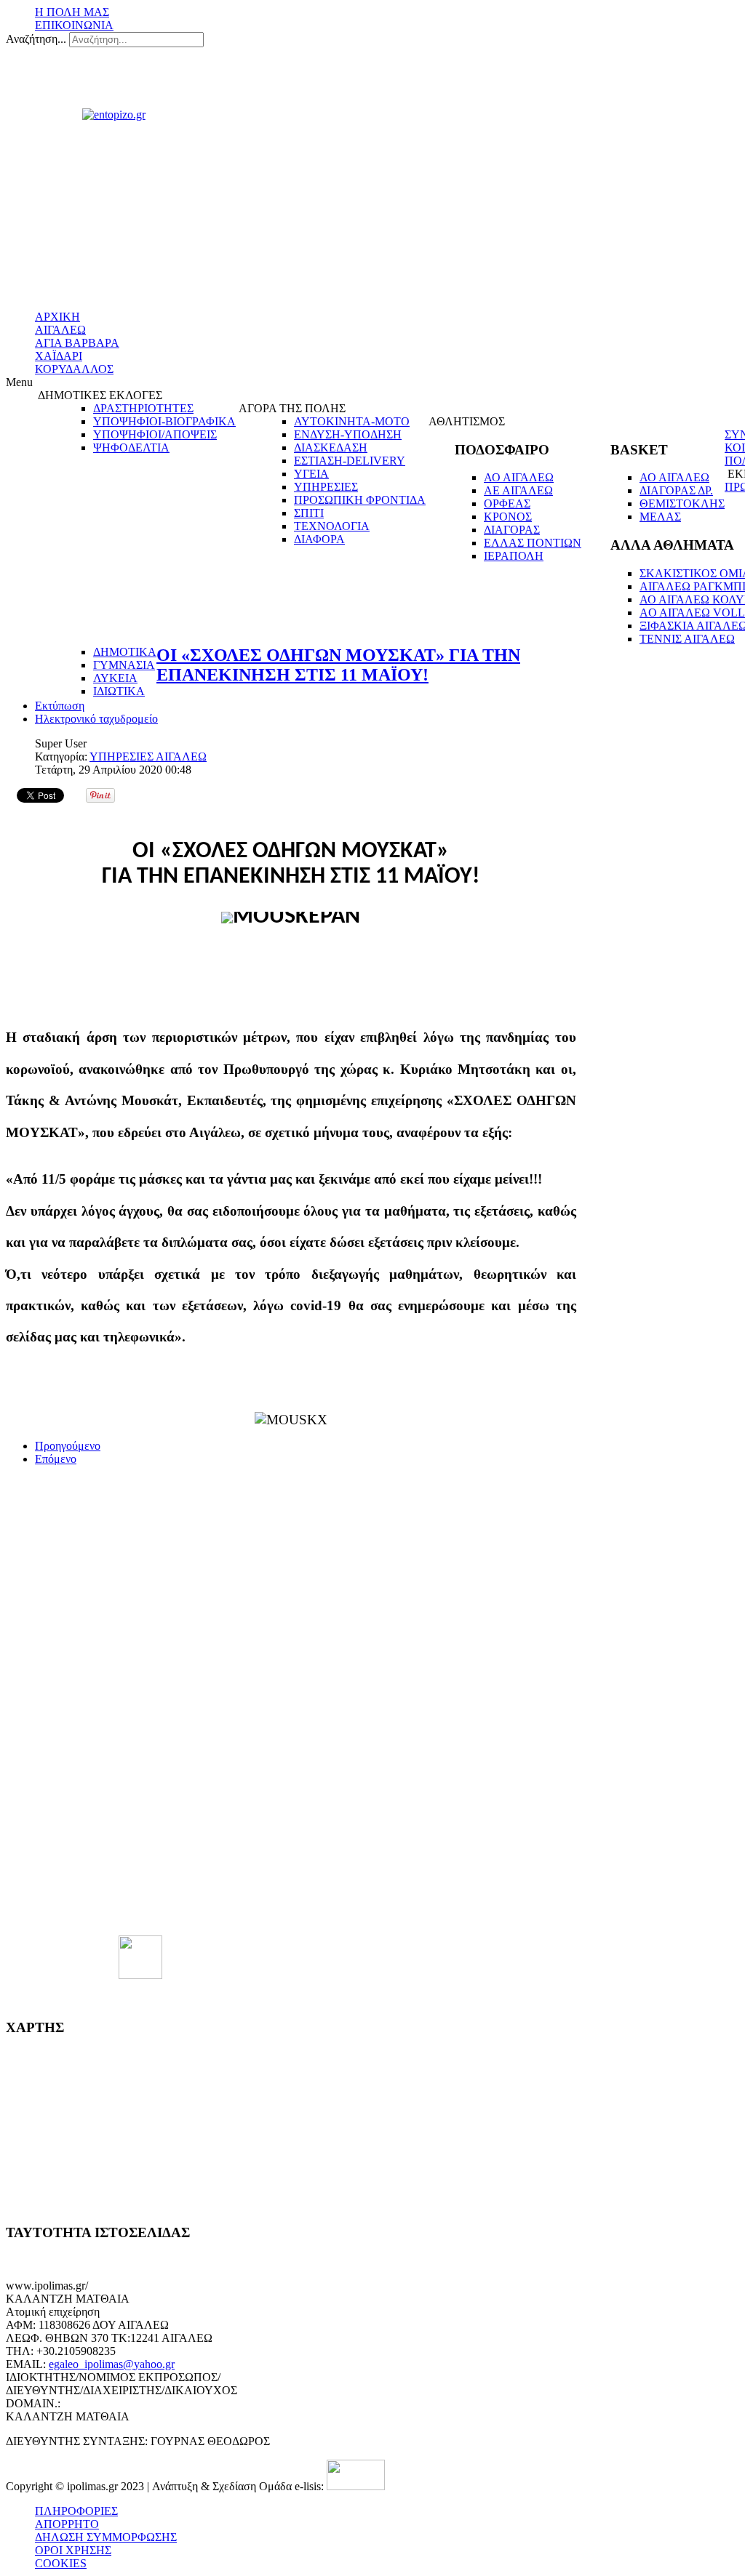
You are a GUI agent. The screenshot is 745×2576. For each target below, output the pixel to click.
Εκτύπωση (60, 706)
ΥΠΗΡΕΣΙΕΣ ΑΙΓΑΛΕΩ (148, 757)
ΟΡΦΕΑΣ (507, 503)
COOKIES (61, 2563)
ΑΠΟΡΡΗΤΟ (67, 2524)
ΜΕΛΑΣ (660, 517)
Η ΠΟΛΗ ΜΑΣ (72, 12)
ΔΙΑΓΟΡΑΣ (512, 530)
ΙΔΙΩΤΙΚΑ (119, 691)
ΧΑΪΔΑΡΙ (59, 356)
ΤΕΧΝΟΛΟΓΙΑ (332, 526)
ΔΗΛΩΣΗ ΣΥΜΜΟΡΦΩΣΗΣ (106, 2537)
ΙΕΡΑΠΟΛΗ (514, 556)
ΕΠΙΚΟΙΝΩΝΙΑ (74, 25)
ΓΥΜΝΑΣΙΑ (124, 665)
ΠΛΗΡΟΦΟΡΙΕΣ (76, 2511)
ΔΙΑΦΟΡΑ (319, 539)
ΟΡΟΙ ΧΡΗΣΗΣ (73, 2550)
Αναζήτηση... (36, 39)
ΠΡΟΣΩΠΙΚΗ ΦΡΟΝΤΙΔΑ (360, 500)
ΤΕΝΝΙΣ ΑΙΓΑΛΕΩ (687, 639)
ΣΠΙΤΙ (309, 513)
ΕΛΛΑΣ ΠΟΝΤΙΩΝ (533, 543)
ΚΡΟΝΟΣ (508, 517)
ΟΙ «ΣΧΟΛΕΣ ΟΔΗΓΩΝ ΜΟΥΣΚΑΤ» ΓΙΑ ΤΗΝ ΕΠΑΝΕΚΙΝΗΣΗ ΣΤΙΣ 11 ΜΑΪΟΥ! (338, 665)
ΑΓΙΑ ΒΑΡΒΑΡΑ (77, 343)
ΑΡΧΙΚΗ (57, 317)
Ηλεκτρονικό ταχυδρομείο (96, 719)
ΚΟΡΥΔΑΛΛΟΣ (74, 369)
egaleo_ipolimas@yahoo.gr (112, 2364)
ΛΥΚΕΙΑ (115, 678)
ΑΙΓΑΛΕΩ (60, 330)
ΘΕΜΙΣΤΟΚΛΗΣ (682, 503)
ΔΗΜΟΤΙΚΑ (125, 652)
